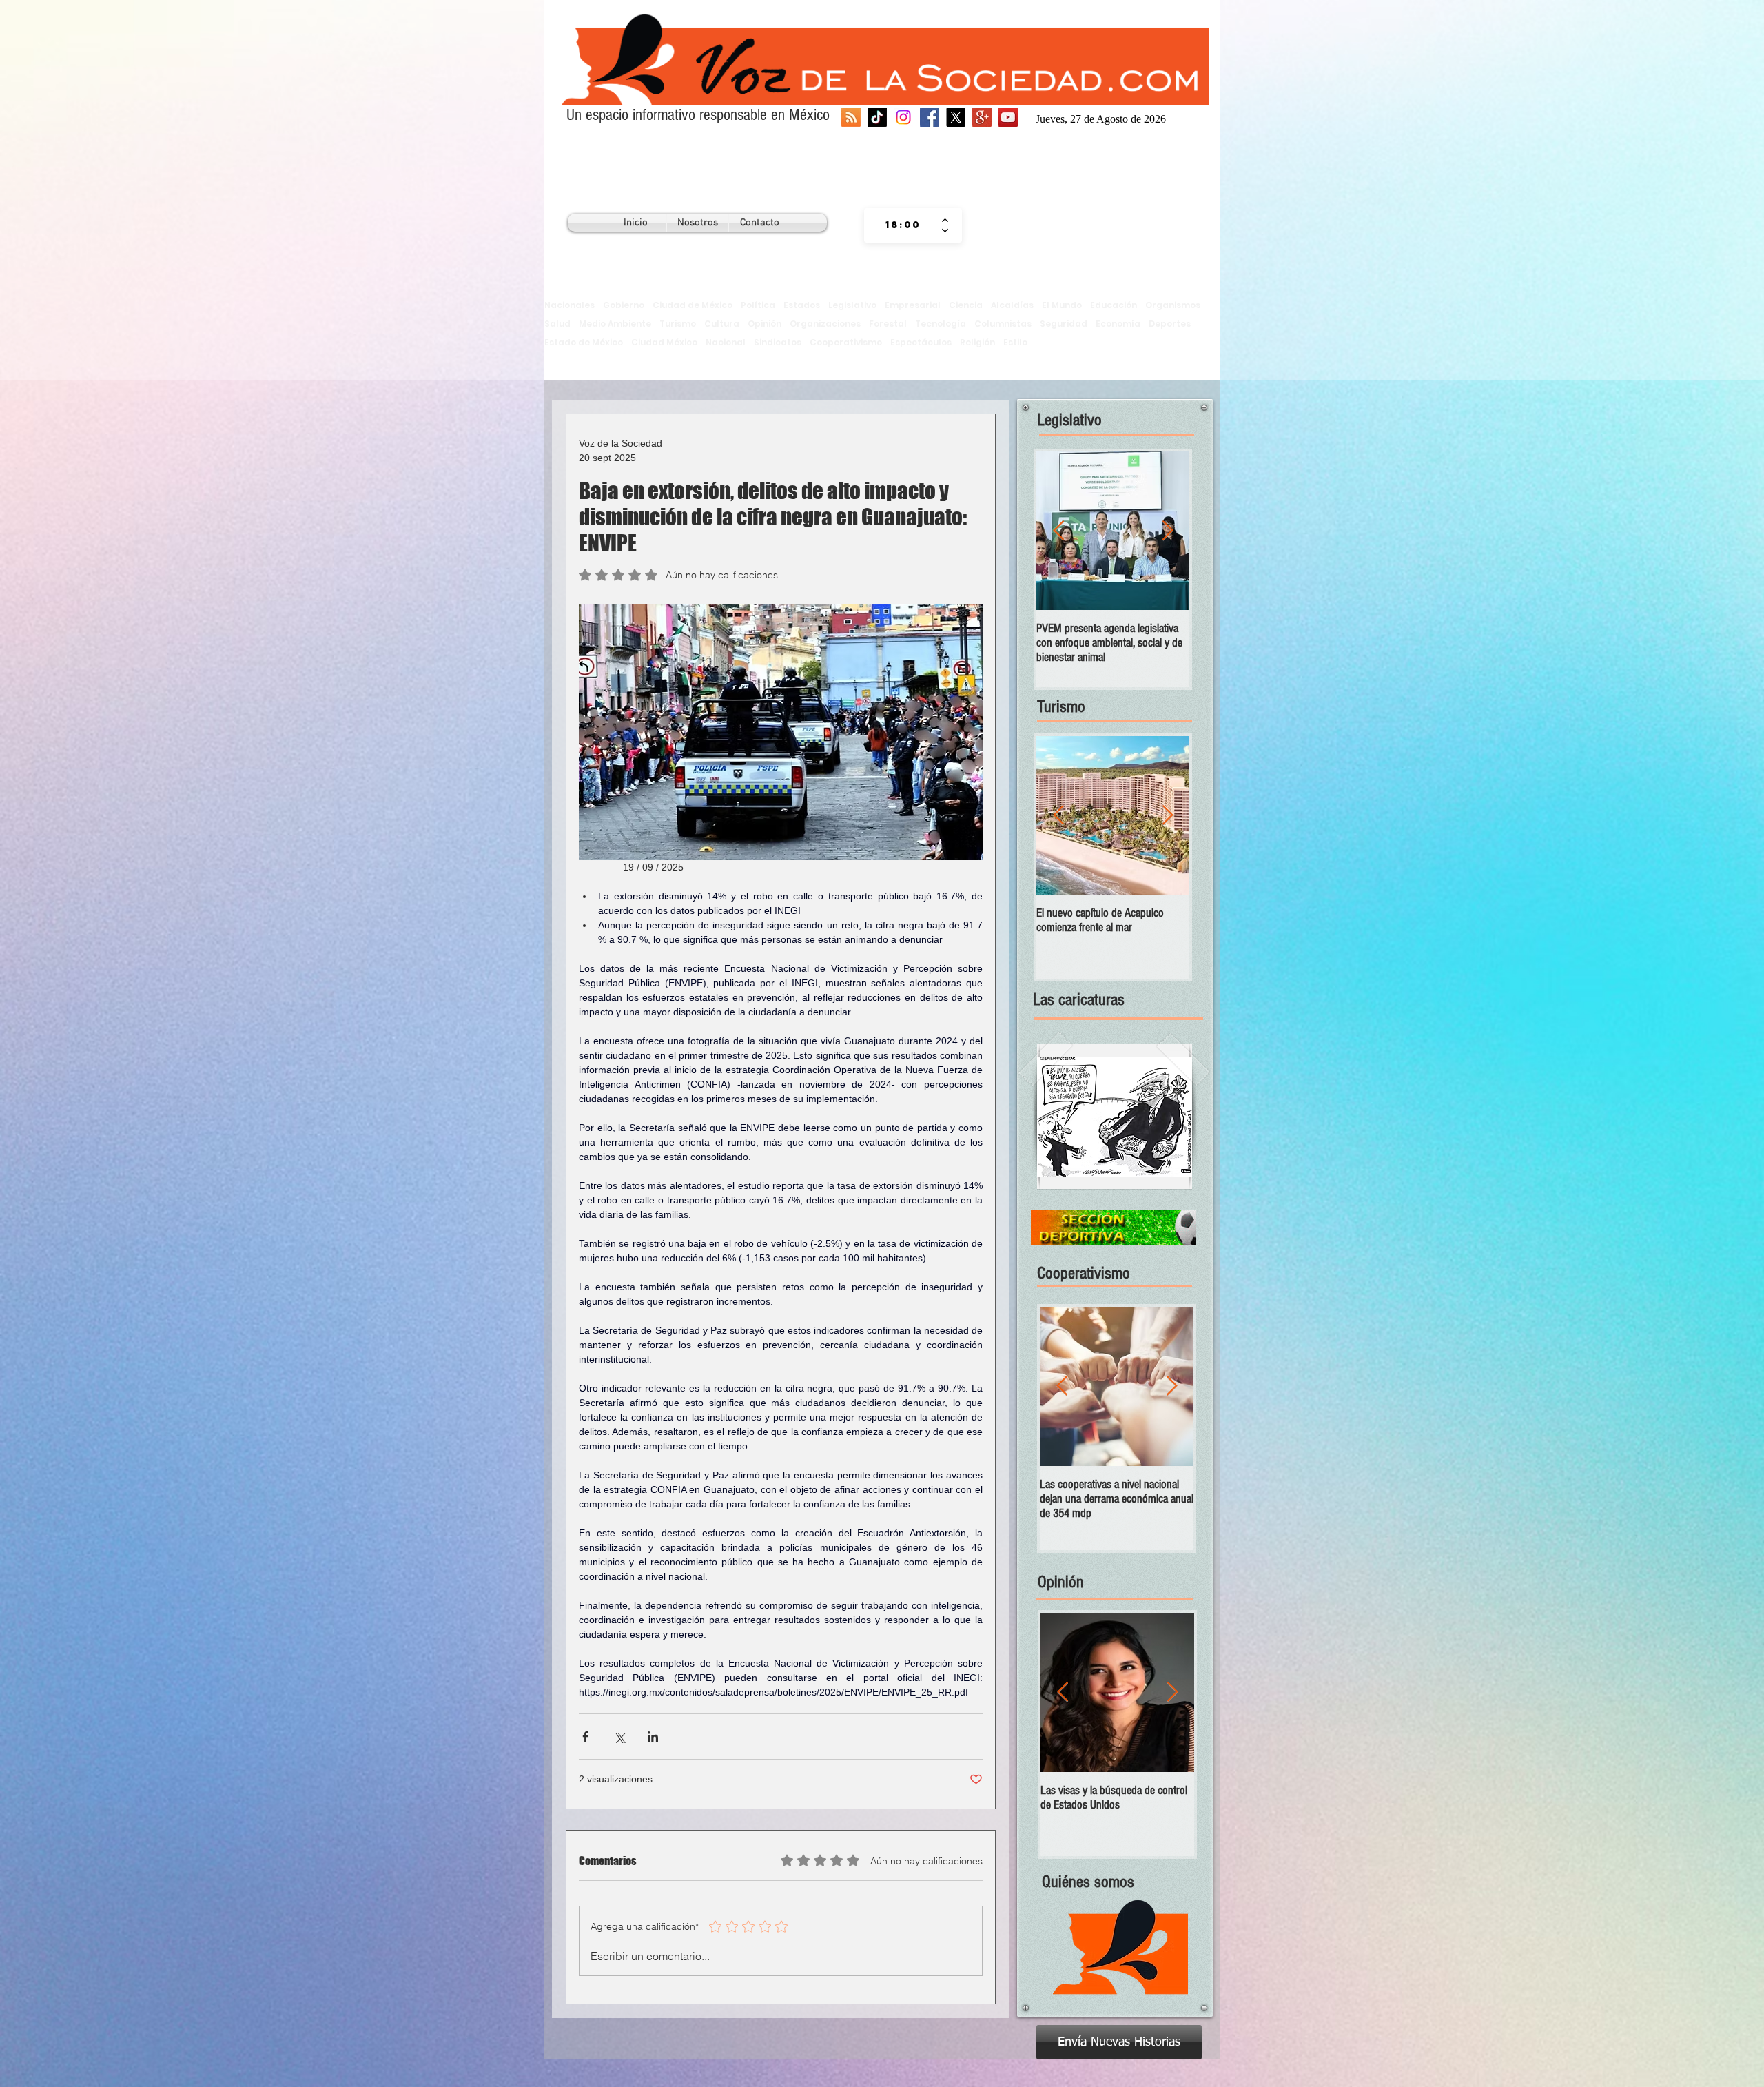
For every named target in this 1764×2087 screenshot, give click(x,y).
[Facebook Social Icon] (930, 117)
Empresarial (913, 305)
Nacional (726, 342)
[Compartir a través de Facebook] (585, 1737)
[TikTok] (877, 117)
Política (758, 305)
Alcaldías (1012, 305)
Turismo (678, 324)
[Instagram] (903, 117)
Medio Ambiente (615, 324)
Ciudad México (664, 342)
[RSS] (851, 117)
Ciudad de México (693, 305)
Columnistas (1003, 324)
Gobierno (624, 305)
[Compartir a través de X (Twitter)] (619, 1737)
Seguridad (1064, 324)
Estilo (1015, 342)
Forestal (888, 324)
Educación (1114, 305)
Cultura (722, 324)
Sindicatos (778, 342)
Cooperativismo (846, 342)
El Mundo (1062, 305)
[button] (1115, 1117)
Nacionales (570, 305)
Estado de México (584, 342)
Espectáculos (921, 342)
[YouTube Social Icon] (1008, 117)
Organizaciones (825, 324)
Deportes (1170, 324)
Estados (802, 305)
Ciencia (966, 305)
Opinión (765, 324)
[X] (956, 117)
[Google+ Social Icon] (982, 117)
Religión (977, 342)
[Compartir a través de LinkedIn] (653, 1737)
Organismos (1173, 305)
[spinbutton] (903, 225)
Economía (1118, 324)
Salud (557, 324)
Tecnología (941, 324)
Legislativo (852, 305)
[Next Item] (1167, 531)
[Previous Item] (1058, 531)
